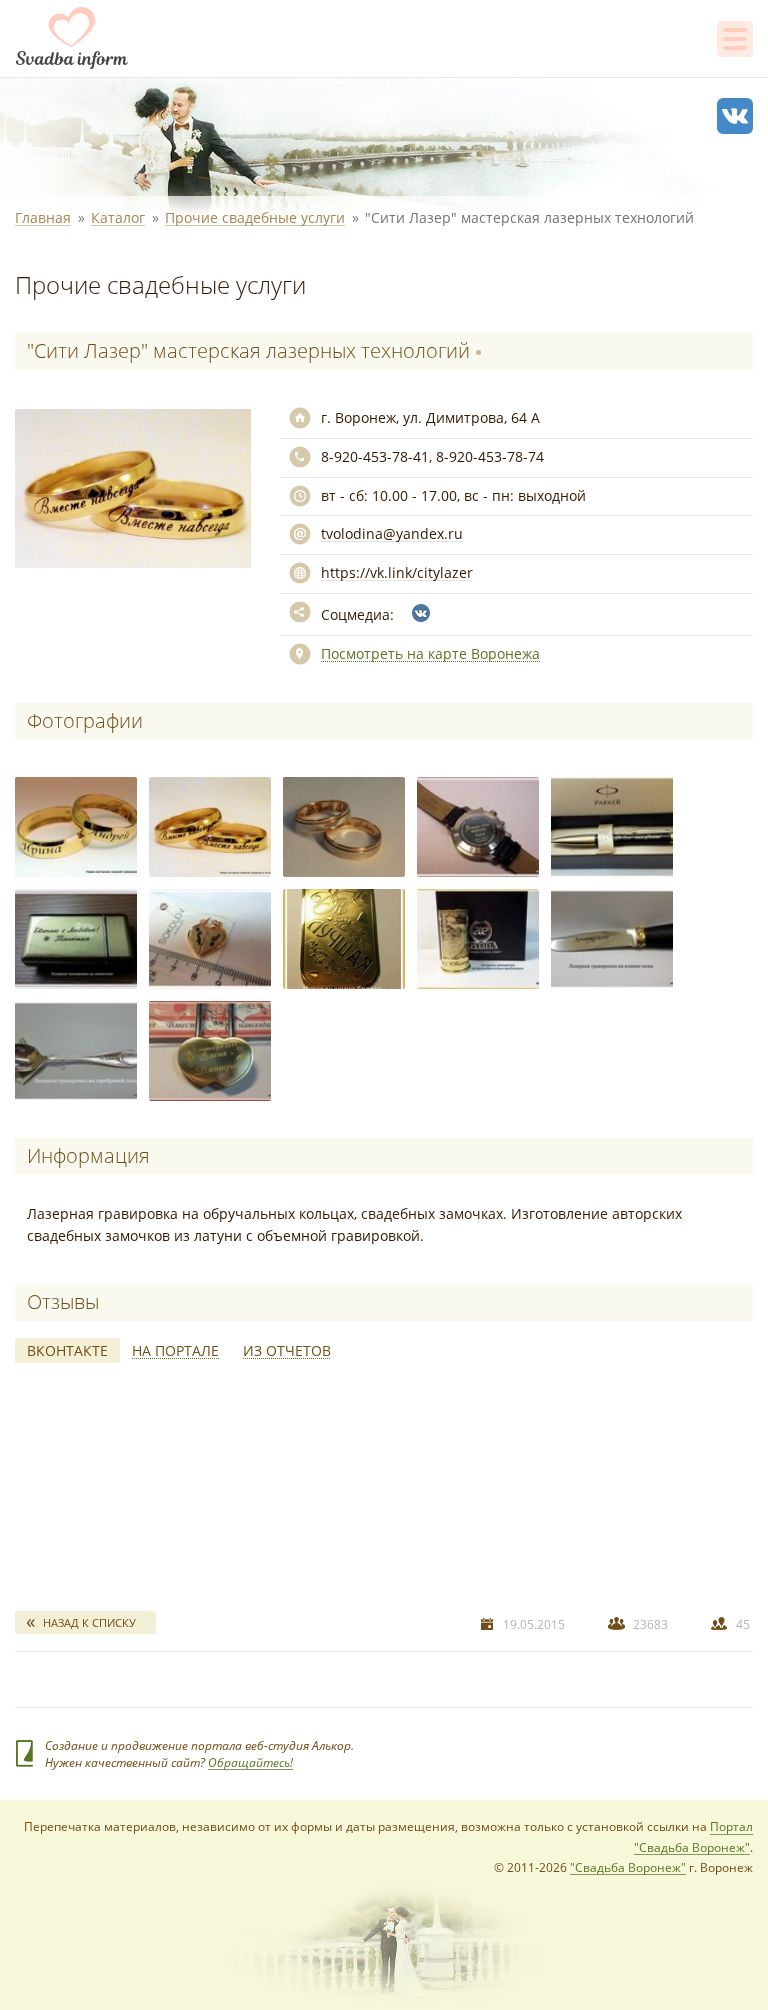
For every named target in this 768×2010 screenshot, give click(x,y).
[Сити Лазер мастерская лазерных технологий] (76, 827)
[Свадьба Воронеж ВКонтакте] (735, 116)
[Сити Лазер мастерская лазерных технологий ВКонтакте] (421, 613)
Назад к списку (89, 1622)
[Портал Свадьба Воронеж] (72, 38)
